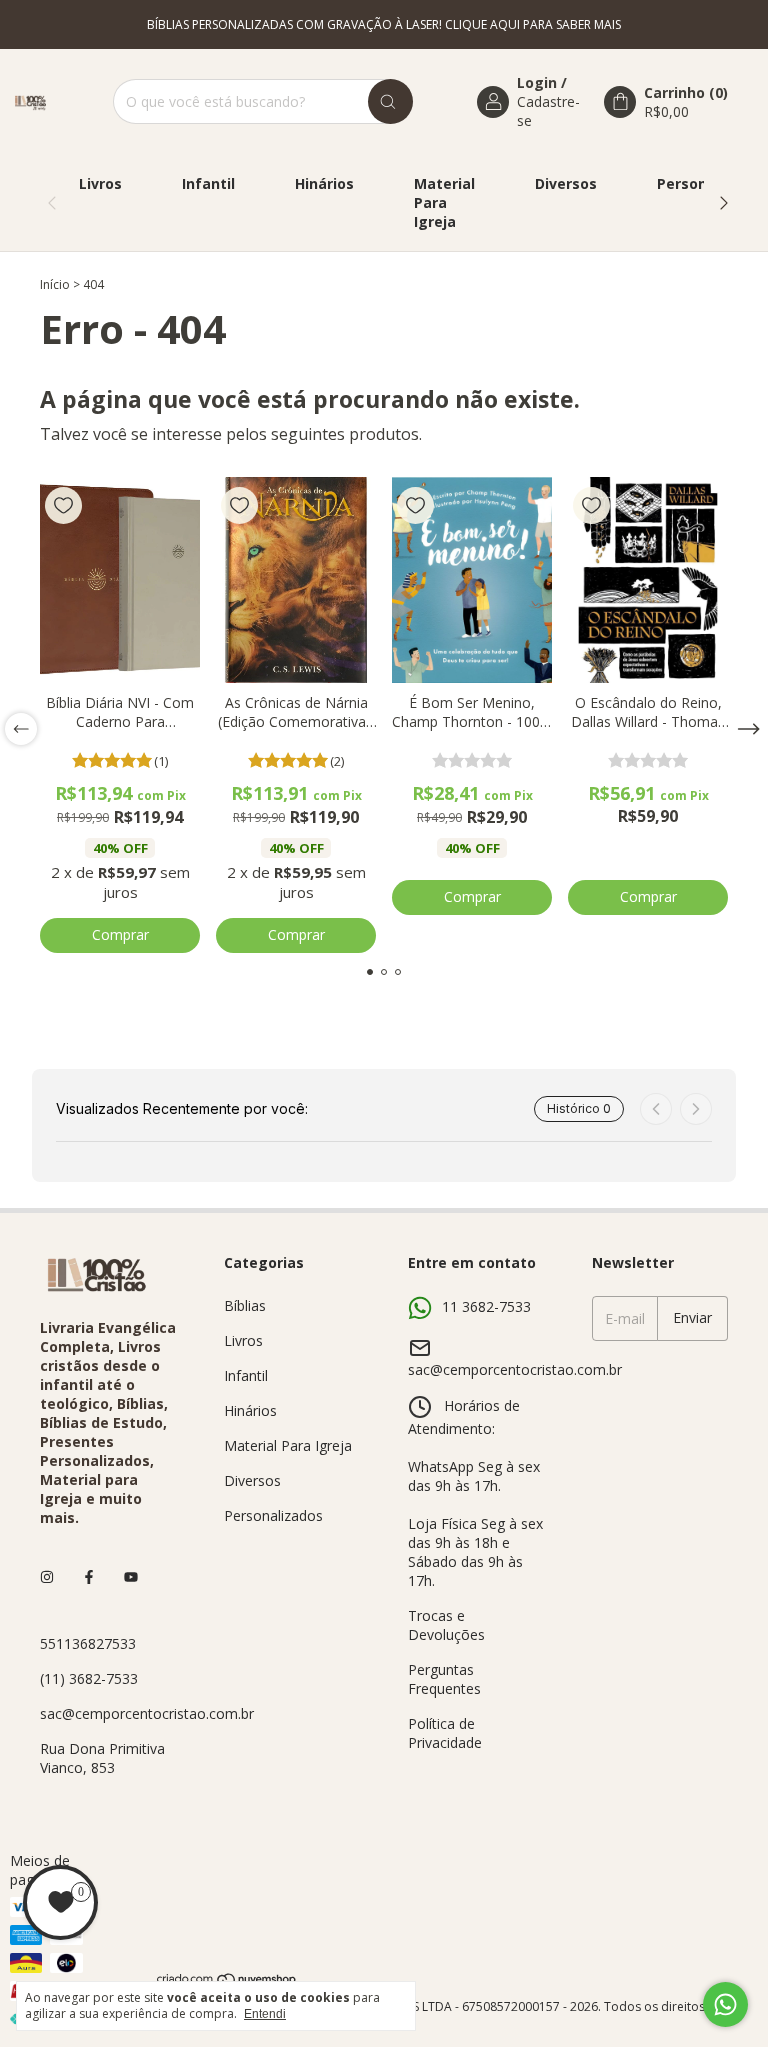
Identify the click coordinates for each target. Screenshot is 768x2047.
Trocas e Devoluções (446, 1625)
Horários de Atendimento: (464, 1417)
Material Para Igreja (444, 202)
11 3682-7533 (486, 1306)
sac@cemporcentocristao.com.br (147, 1713)
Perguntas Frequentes (444, 1679)
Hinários (324, 183)
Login (537, 82)
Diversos (566, 183)
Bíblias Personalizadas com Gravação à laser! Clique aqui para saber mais (384, 24)
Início (55, 284)
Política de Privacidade (445, 1733)
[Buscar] (390, 101)
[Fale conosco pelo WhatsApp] (725, 2004)
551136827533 (88, 1643)
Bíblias (245, 1305)
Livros (100, 183)
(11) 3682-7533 (89, 1678)
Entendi (265, 2014)
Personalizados (273, 1515)
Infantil (208, 183)
